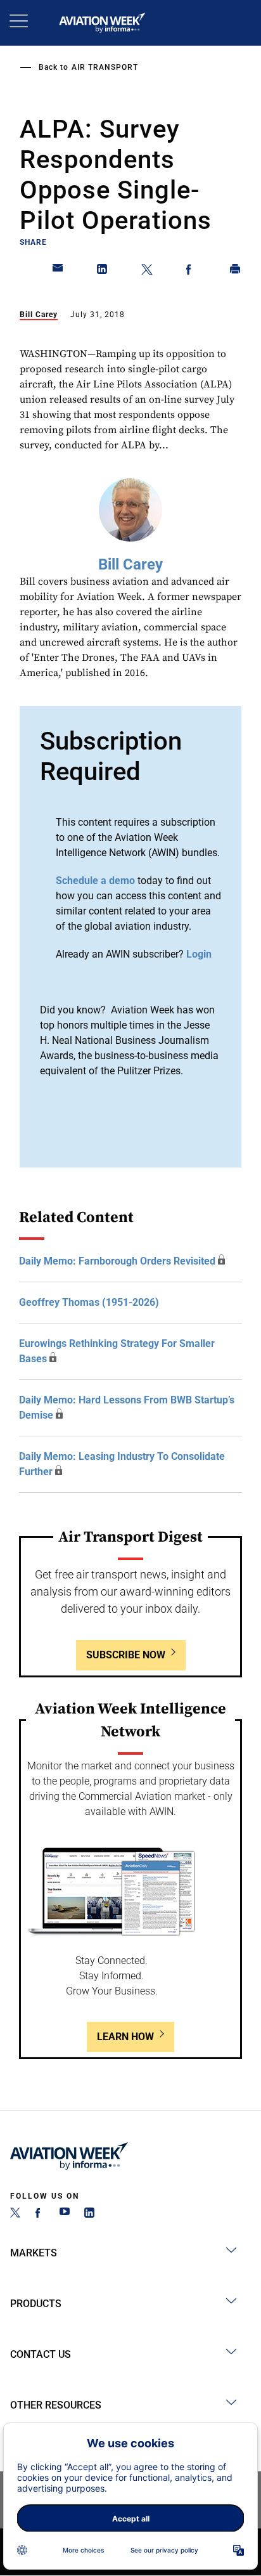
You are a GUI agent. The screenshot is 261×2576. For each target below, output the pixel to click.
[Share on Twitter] (147, 271)
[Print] (236, 271)
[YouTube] (65, 2214)
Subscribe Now (126, 1655)
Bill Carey (39, 315)
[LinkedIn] (89, 2214)
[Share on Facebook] (191, 271)
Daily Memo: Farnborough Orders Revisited (117, 1261)
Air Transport (105, 67)
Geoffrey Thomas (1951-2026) (89, 1302)
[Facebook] (40, 2214)
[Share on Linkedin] (103, 271)
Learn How (125, 2037)
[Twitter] (15, 2214)
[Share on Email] (58, 271)
